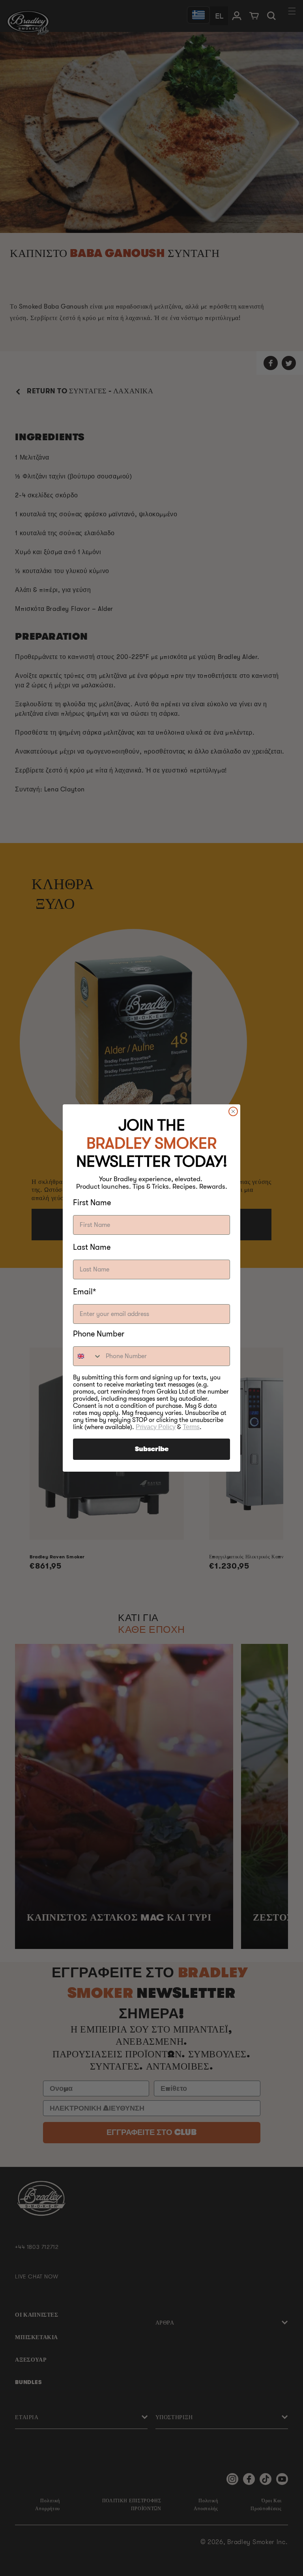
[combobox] (88, 1356)
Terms (191, 1427)
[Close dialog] (233, 1111)
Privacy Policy (156, 1427)
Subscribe (152, 1449)
